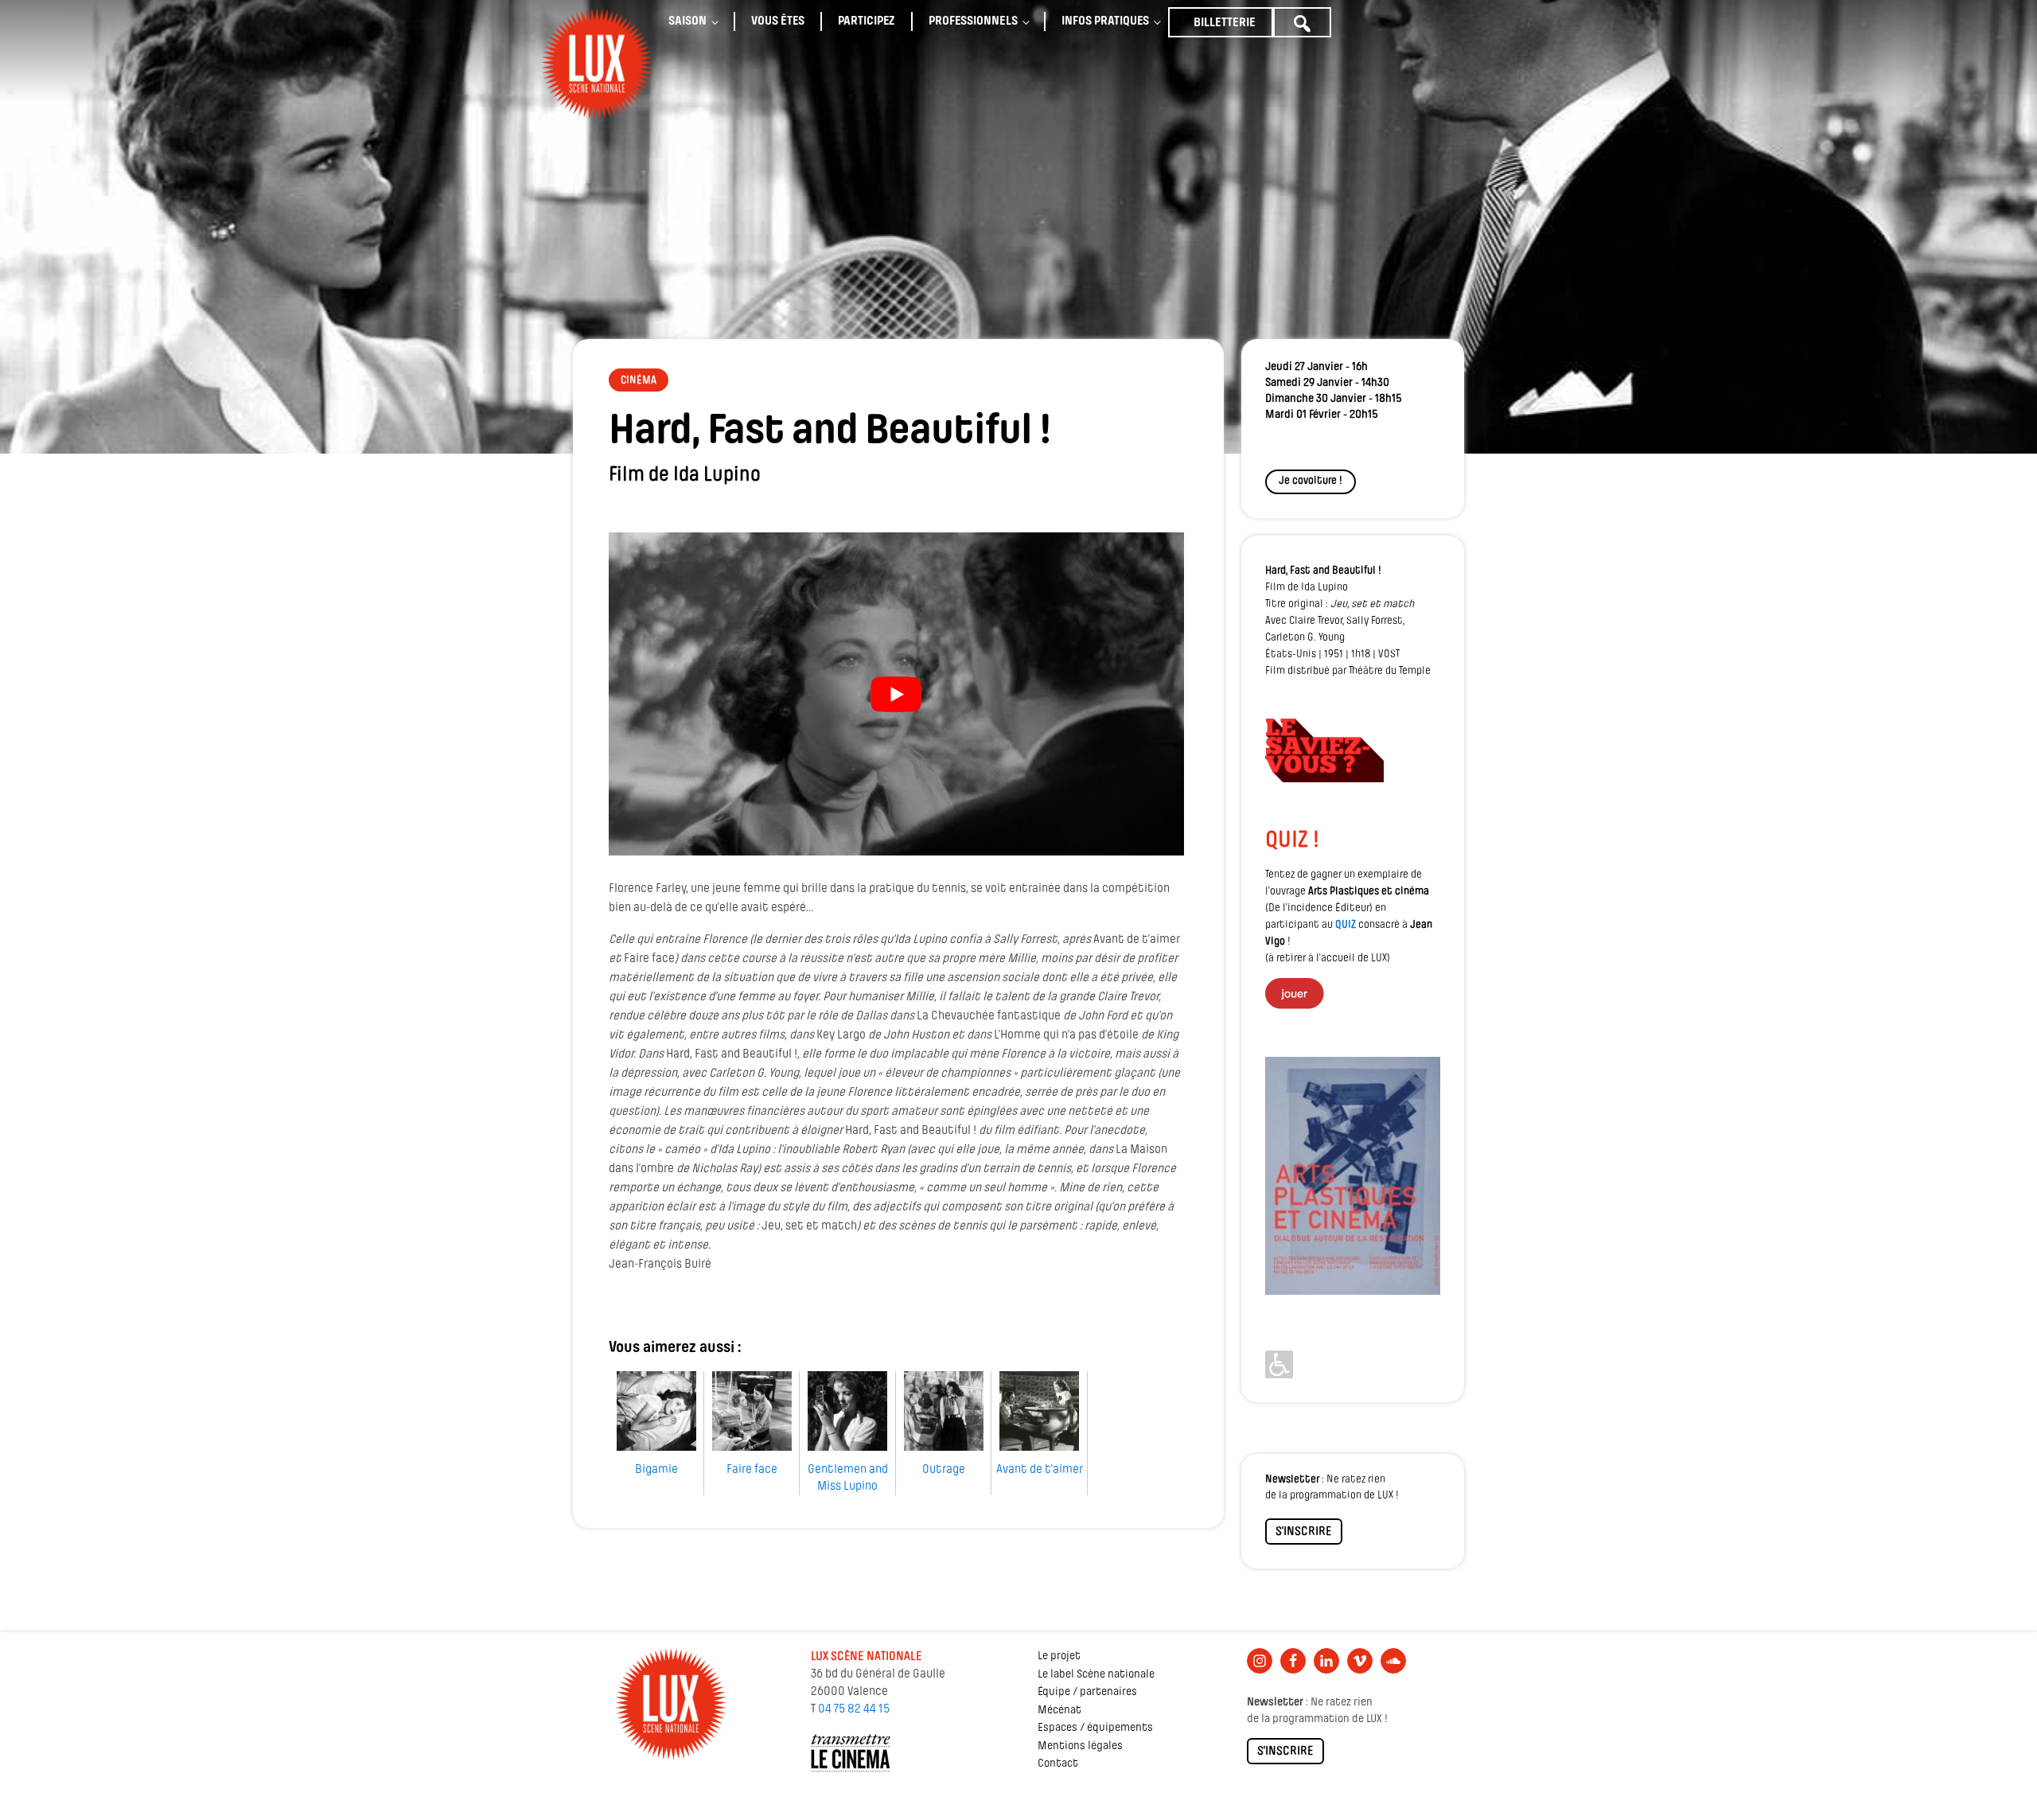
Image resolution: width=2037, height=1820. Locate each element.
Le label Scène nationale (1096, 1675)
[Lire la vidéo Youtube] (896, 694)
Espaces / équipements (1095, 1728)
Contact (1058, 1764)
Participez (867, 21)
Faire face (752, 1470)
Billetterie (1225, 23)
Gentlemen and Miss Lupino (848, 1478)
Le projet (1059, 1656)
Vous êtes (778, 21)
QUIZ (1346, 925)
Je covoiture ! (1311, 481)
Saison (687, 21)
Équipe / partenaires (1087, 1692)
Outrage (944, 1470)
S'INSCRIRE (1304, 1532)
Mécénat (1059, 1711)
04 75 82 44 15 (854, 1709)
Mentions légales (1080, 1746)
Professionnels (973, 21)
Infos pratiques (1105, 21)
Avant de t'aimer (1040, 1470)
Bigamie (656, 1470)
